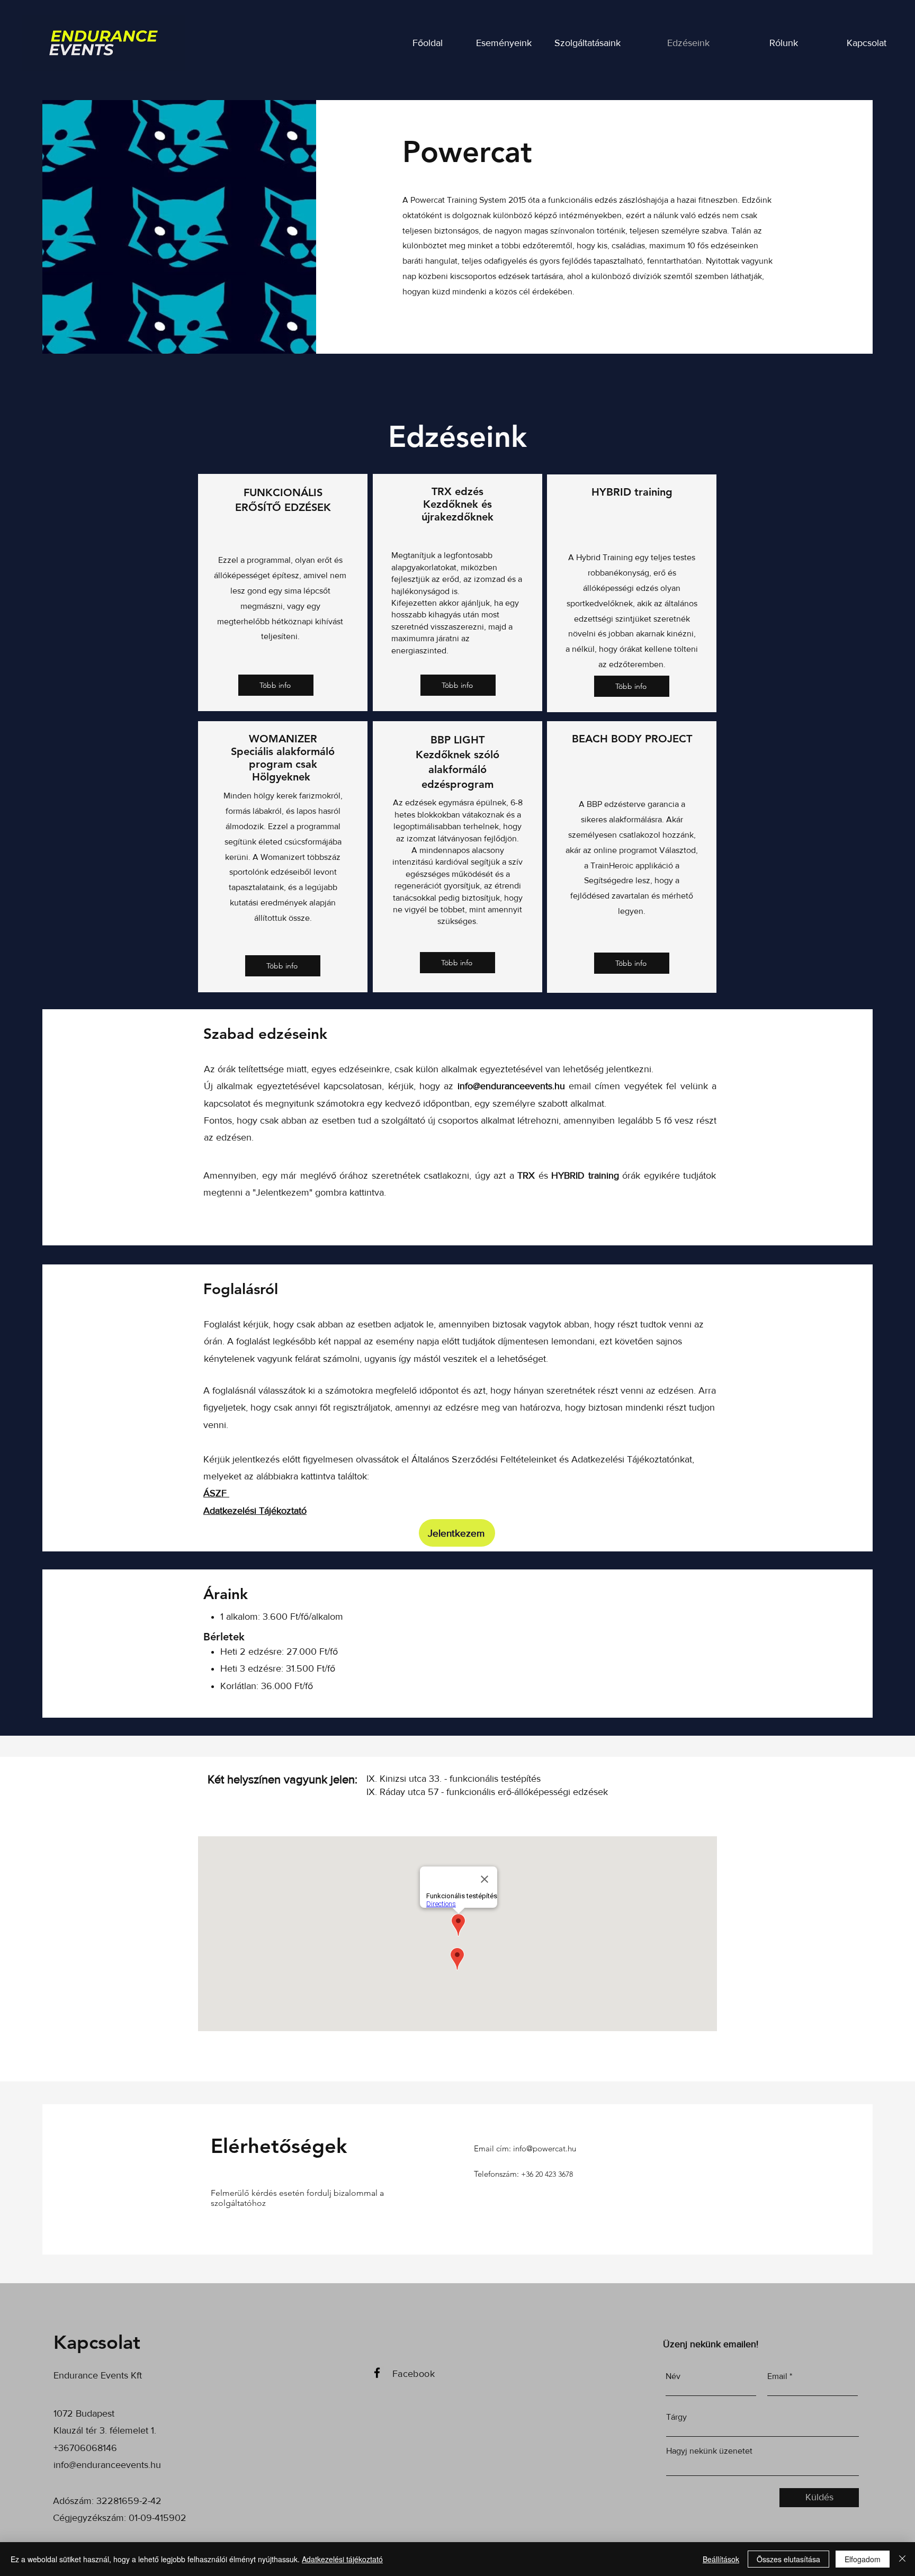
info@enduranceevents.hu (511, 1086)
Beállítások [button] (721, 2559)
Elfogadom (863, 2559)
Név (673, 2376)
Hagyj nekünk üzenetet (709, 2451)
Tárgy (676, 2417)
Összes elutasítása (788, 2559)
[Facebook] (377, 2373)
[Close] (902, 2559)
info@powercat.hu (545, 2148)
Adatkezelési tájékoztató (342, 2559)
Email (777, 2376)
